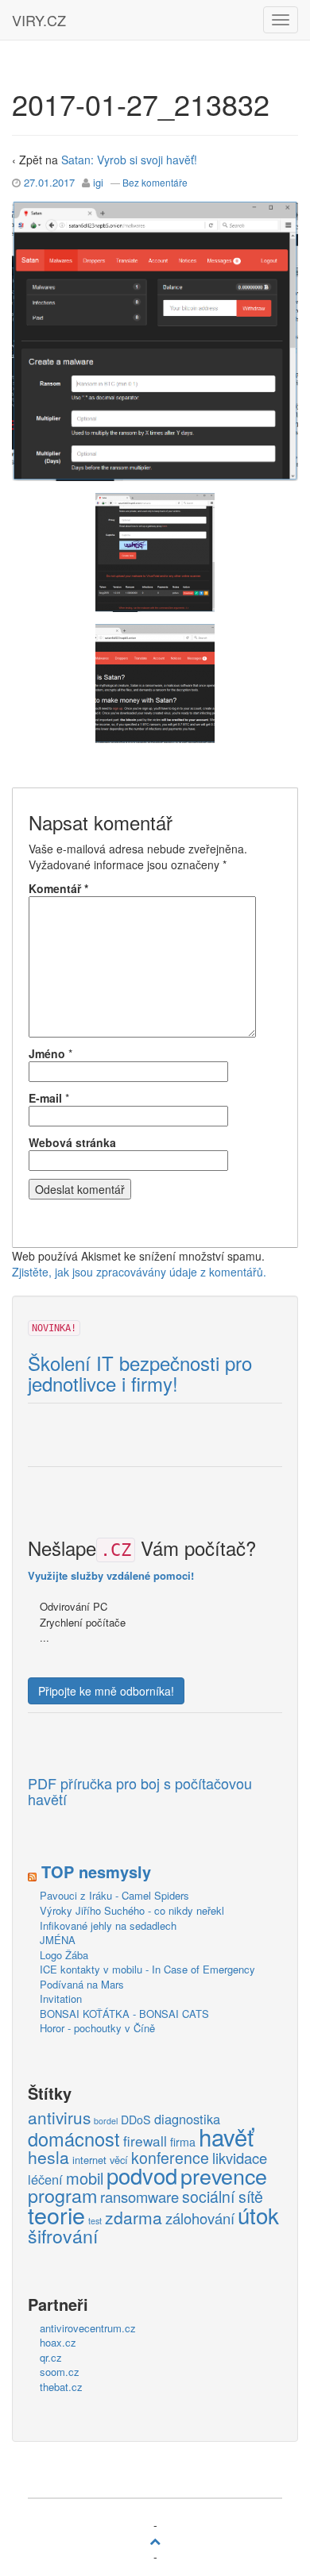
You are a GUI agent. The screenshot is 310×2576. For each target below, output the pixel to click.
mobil (85, 2178)
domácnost (74, 2139)
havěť (226, 2137)
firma (183, 2142)
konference (170, 2158)
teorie (56, 2215)
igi (98, 182)
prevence (224, 2176)
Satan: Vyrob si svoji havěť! (129, 160)
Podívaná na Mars (82, 1984)
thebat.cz (61, 2387)
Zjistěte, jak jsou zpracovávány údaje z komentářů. (139, 1272)
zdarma (134, 2218)
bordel (106, 2121)
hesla (48, 2158)
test (95, 2221)
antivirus (59, 2118)
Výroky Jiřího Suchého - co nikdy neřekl (132, 1910)
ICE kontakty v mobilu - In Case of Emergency (147, 1969)
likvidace (240, 2158)
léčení (45, 2180)
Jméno (47, 1053)
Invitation (61, 1998)
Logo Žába (64, 1955)
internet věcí (100, 2160)
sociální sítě (223, 2197)
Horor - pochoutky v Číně (97, 2028)
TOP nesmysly (96, 1871)
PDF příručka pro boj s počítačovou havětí (140, 1792)
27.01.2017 (49, 182)
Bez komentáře (155, 182)
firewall (145, 2141)
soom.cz (60, 2372)
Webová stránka (72, 1142)
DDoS (136, 2120)
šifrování (63, 2236)
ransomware (139, 2197)
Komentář (58, 888)
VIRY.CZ (39, 20)
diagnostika (187, 2120)
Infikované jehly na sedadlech (108, 1925)
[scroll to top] (155, 2540)
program (62, 2196)
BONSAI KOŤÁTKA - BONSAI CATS (124, 2014)
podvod (142, 2176)
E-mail (45, 1098)
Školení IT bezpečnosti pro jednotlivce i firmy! (140, 1374)
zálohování (200, 2219)
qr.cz (51, 2357)
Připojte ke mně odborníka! (106, 1691)
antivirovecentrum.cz (88, 2328)
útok (258, 2216)
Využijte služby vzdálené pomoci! (111, 1575)
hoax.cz (58, 2342)
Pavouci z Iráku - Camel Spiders (114, 1895)
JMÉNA (58, 1940)
